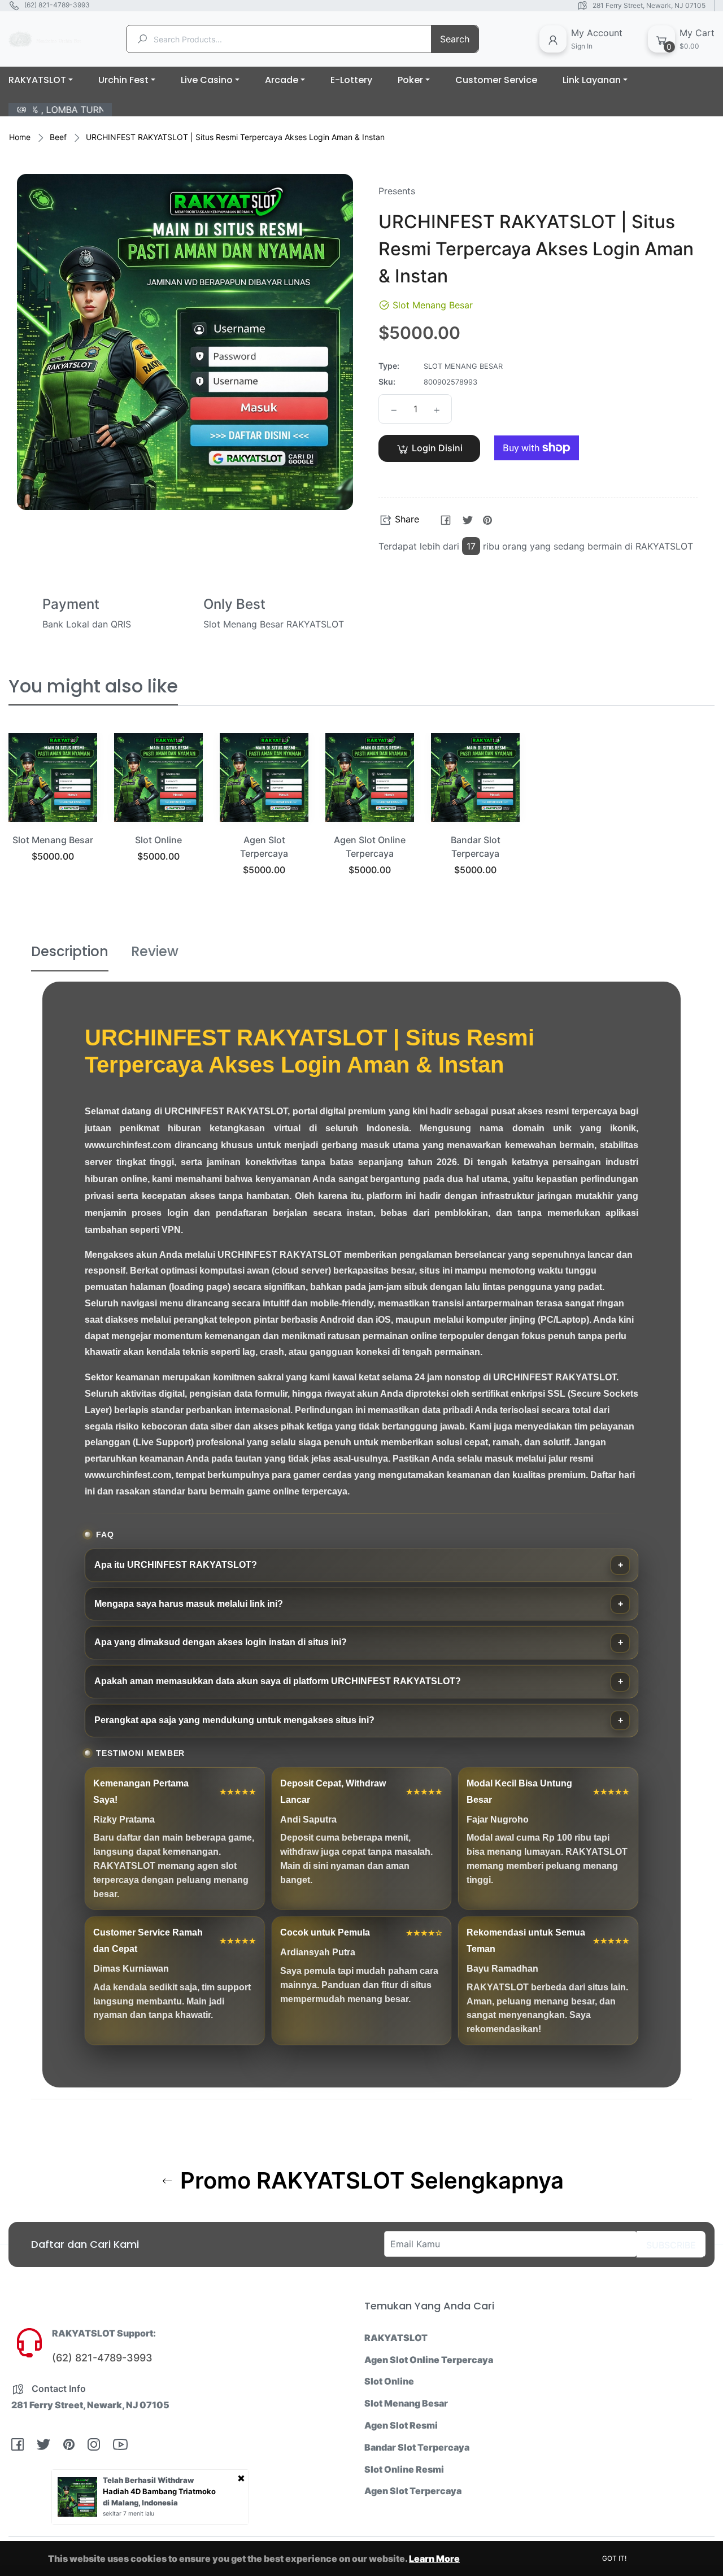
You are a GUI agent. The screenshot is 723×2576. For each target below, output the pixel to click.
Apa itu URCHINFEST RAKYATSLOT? (176, 1565)
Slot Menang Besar (53, 840)
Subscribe (671, 2245)
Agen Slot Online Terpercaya (429, 2360)
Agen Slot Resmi (401, 2425)
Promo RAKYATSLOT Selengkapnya (369, 2181)
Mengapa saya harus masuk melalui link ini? (189, 1604)
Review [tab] (155, 951)
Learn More (434, 2558)
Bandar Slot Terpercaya (417, 2447)
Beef (58, 137)
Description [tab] (70, 951)
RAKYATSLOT (396, 2338)
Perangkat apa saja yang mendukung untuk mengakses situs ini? (234, 1720)
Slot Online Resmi (404, 2469)
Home (20, 137)
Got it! (614, 2558)
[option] (53, 812)
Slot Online (158, 840)
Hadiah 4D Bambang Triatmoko (159, 2491)
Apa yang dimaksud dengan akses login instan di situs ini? (221, 1642)
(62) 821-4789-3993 (57, 5)
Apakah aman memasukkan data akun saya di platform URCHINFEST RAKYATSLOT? (278, 1681)
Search (455, 39)
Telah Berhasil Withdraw (148, 2480)
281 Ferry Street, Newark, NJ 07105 (649, 5)
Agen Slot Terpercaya (413, 2491)
